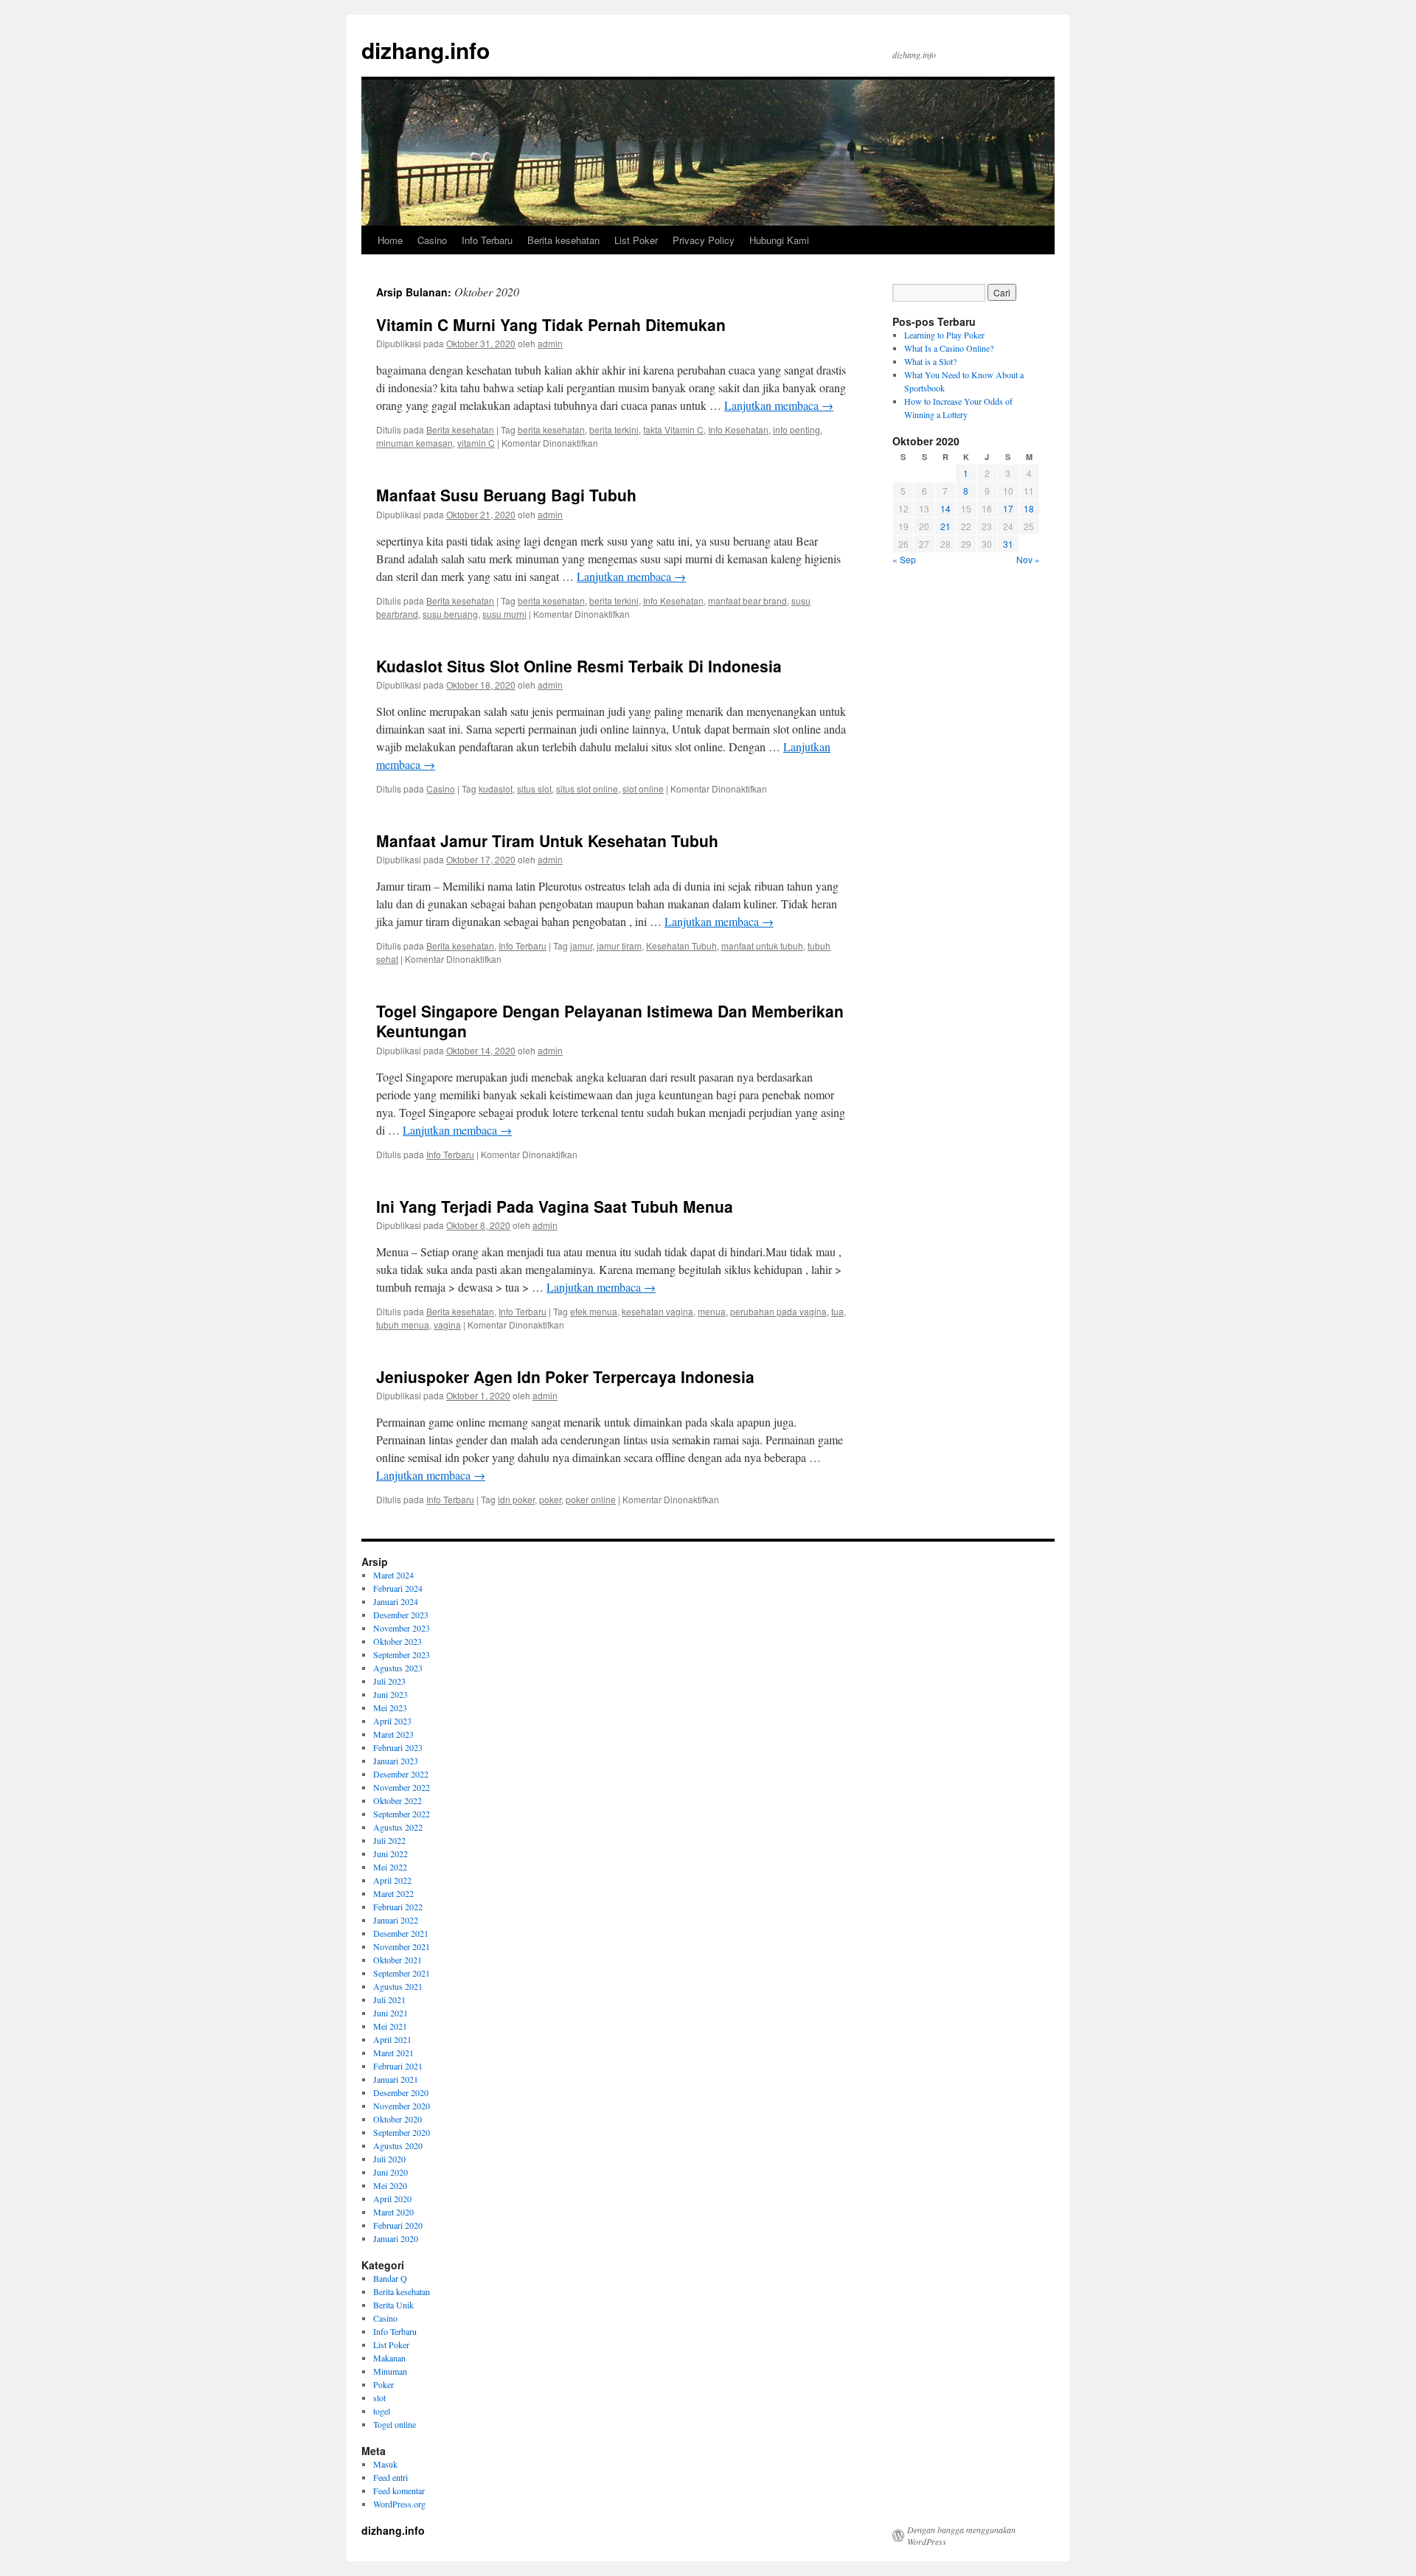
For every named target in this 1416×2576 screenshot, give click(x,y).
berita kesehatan (551, 429)
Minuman (390, 2371)
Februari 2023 (398, 1747)
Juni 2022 (391, 1853)
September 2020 (402, 2132)
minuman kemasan (414, 443)
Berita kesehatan (563, 240)
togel (382, 2411)
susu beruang (450, 614)
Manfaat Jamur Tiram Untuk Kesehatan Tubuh (547, 840)
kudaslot (496, 789)
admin (550, 343)
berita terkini (614, 429)
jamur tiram (619, 946)
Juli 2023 (389, 1681)
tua (837, 1311)
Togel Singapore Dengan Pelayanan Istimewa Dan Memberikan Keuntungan (610, 1021)
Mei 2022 (390, 1867)
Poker (383, 2384)
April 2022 (392, 1880)
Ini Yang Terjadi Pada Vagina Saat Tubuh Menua (555, 1206)
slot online (643, 789)
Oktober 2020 (398, 2119)
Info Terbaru (487, 240)
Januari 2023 (396, 1761)
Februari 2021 (398, 2066)
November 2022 (402, 1787)
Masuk (385, 2464)
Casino (432, 240)
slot (379, 2398)
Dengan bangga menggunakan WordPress (961, 2535)
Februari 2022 (398, 1907)
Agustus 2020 (398, 2145)
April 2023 (392, 1721)
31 (1008, 544)
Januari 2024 (396, 1601)
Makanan (389, 2358)
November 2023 (402, 1628)
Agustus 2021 (398, 1986)
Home (390, 240)
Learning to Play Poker (944, 335)
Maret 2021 (393, 2053)
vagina (447, 1324)
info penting (796, 429)
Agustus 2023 (398, 1668)
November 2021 (402, 1946)
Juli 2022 (389, 1840)
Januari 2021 (396, 2079)
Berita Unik (393, 2305)
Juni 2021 (391, 2013)
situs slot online (587, 789)
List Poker (636, 240)
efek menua (594, 1311)
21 (945, 526)
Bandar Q (390, 2278)
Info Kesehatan (738, 429)
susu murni (504, 614)
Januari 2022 (396, 1920)
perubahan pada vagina (778, 1311)
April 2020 (392, 2199)
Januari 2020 (396, 2238)
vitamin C (476, 443)
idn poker (516, 1499)
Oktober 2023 (398, 1641)
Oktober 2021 (398, 1960)
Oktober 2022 (398, 1800)
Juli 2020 (389, 2159)
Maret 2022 (393, 1893)
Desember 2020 (401, 2092)
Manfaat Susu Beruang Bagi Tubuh (506, 495)
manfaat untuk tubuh (762, 946)
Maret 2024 (393, 1575)
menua (712, 1311)
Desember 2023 (401, 1615)
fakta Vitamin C (673, 429)
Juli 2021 (389, 1999)
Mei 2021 (390, 2026)
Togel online (395, 2424)
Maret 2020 (393, 2212)
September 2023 (402, 1654)
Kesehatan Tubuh (681, 946)
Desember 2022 (401, 1774)
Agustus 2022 (398, 1827)
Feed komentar (399, 2490)
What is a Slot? (930, 361)
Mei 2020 (390, 2185)
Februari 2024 (398, 1588)
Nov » (1028, 559)
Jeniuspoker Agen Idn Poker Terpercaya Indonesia (565, 1376)
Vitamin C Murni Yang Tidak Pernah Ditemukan (551, 324)
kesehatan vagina (657, 1311)
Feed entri (391, 2477)
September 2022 (402, 1814)
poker (550, 1499)
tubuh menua (403, 1324)
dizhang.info (426, 50)
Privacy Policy (704, 240)
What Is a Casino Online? (949, 348)
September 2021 (402, 1973)
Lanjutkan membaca (779, 405)
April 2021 (392, 2039)
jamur (581, 946)
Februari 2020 (398, 2225)
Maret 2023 (393, 1734)
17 (1008, 508)
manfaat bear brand (747, 601)
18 (1029, 508)
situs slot (534, 789)
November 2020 (402, 2106)
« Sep (904, 559)
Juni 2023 (391, 1694)
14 (945, 508)
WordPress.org (399, 2504)
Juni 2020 (391, 2172)
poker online (591, 1499)
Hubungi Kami (779, 240)
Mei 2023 (390, 1708)
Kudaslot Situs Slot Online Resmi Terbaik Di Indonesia (579, 666)
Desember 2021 (401, 1933)
